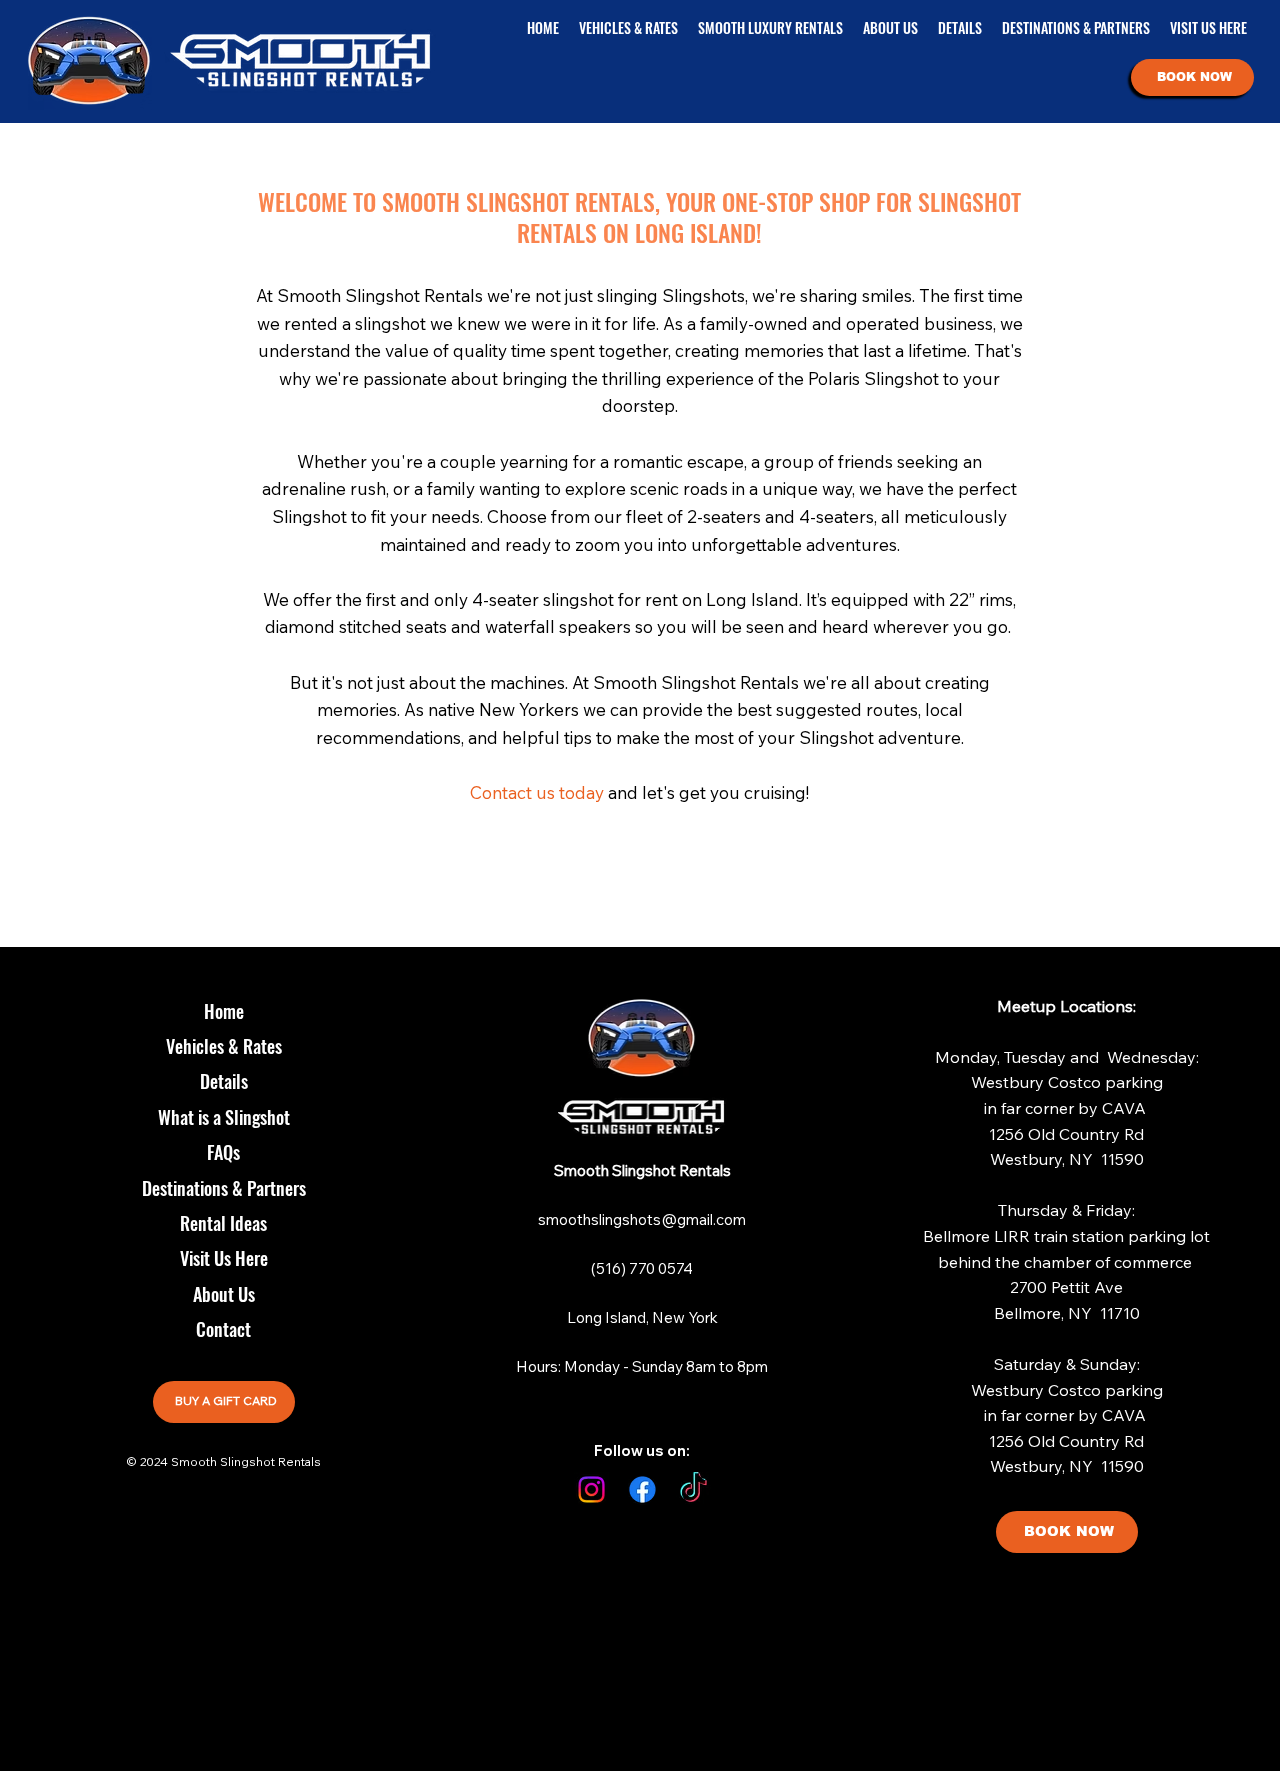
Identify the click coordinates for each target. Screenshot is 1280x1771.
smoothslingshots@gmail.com (642, 1219)
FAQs (223, 1152)
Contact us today (537, 792)
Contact (223, 1329)
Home (224, 1011)
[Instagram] (591, 1489)
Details (224, 1081)
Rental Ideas (223, 1223)
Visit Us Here (224, 1258)
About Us (224, 1294)
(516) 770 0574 (642, 1268)
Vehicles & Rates (224, 1046)
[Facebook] (642, 1489)
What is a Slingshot (224, 1117)
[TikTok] (693, 1489)
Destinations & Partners (224, 1188)
